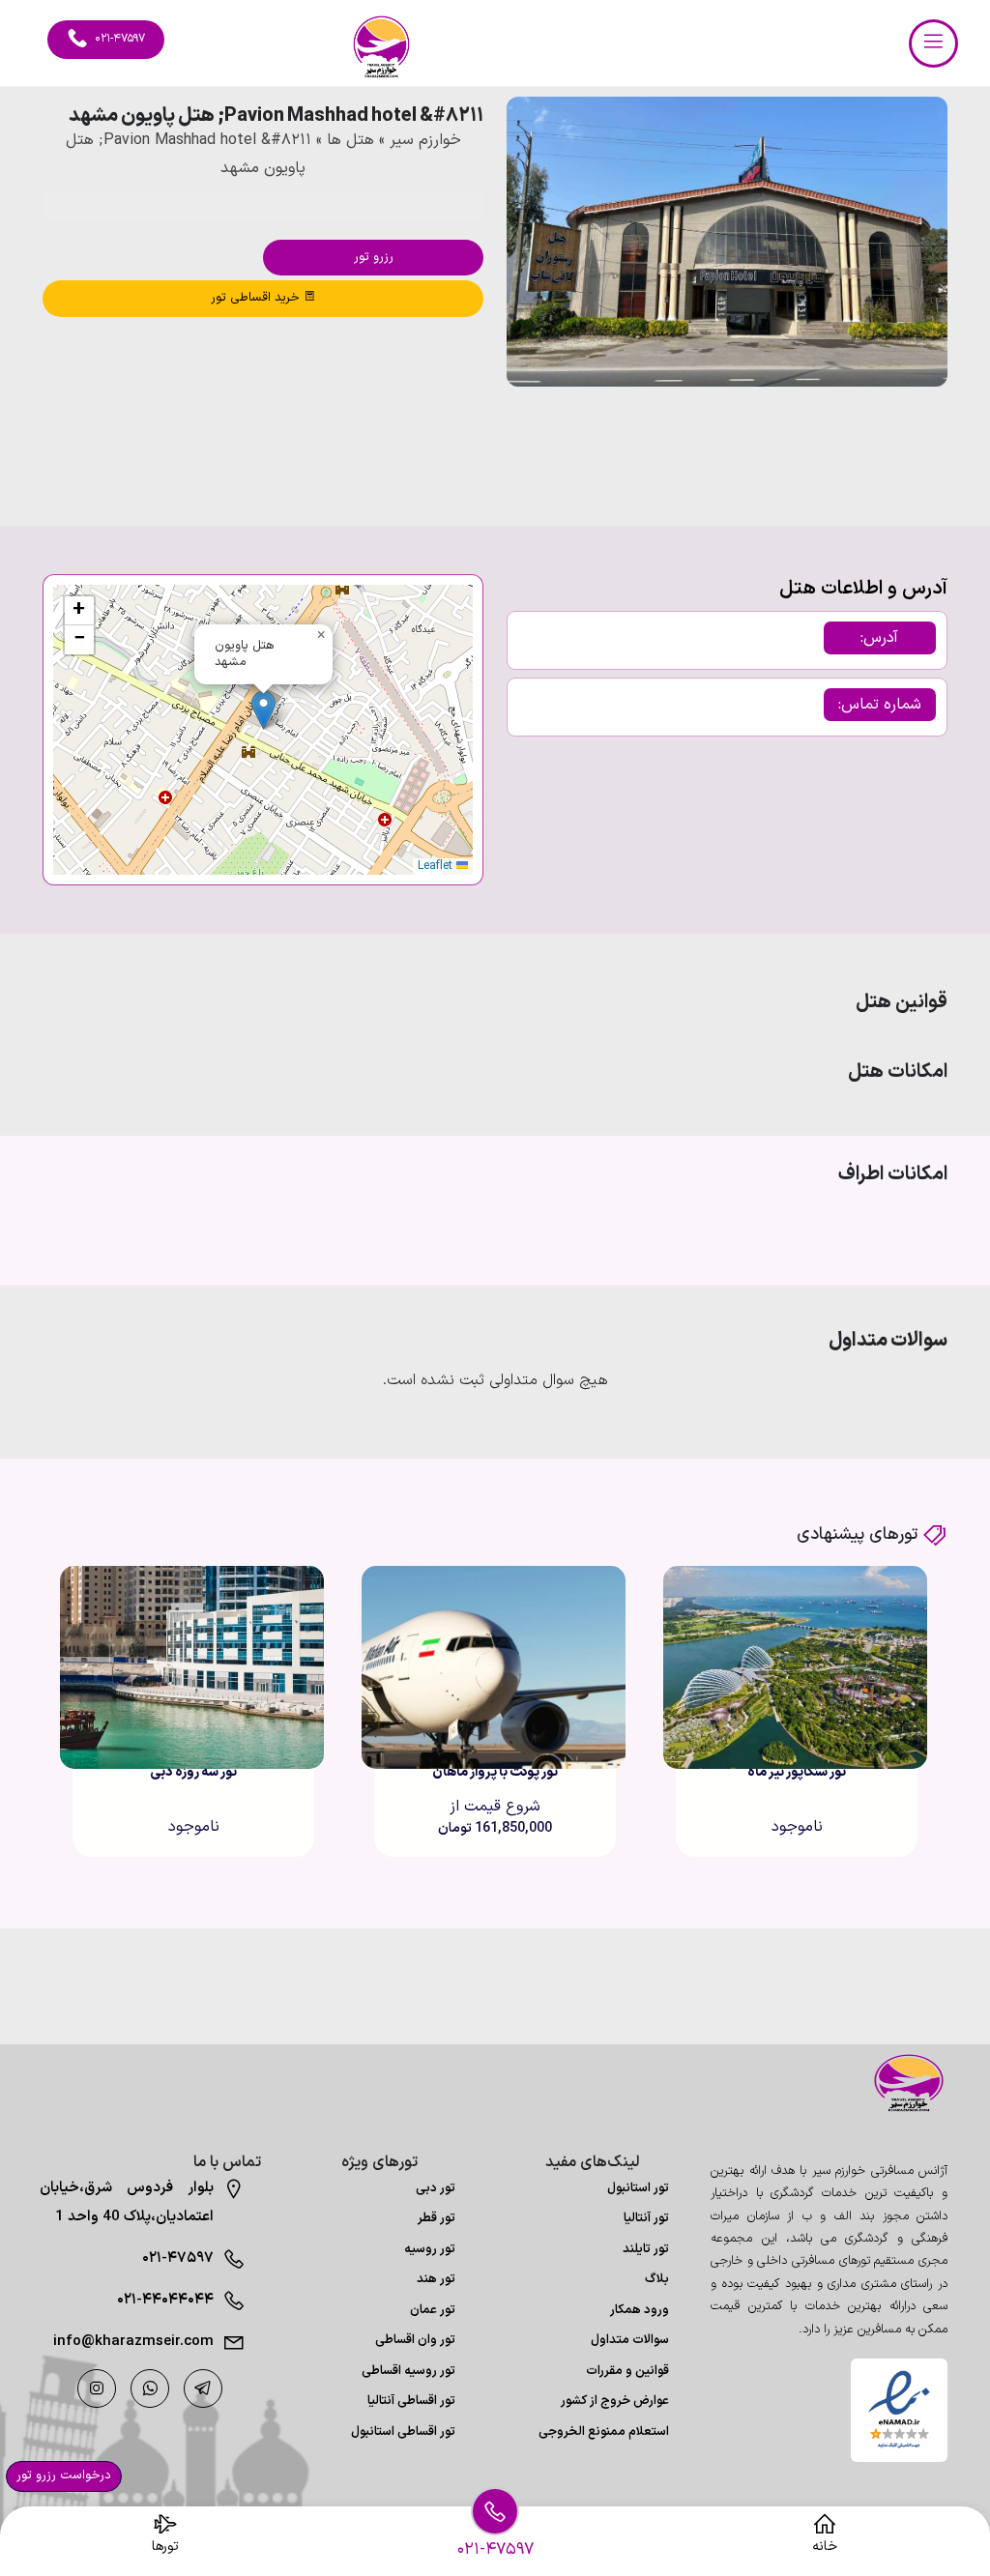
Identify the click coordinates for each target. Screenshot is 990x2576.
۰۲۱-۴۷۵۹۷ (178, 2258)
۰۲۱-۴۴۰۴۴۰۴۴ (165, 2300)
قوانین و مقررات (627, 2371)
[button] (881, 439)
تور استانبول (638, 2188)
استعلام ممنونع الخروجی (604, 2432)
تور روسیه (430, 2249)
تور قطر (437, 2218)
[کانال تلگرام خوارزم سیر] (203, 2388)
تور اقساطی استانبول (403, 2432)
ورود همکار (640, 2310)
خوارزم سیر (425, 140)
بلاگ (657, 2279)
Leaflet (437, 866)
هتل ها (350, 140)
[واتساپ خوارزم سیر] (150, 2388)
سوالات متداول (630, 2340)
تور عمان (433, 2310)
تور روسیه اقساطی (408, 2371)
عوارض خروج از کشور (615, 2401)
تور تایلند (646, 2249)
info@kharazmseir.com (133, 2342)
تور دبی (436, 2188)
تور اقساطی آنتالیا (411, 2401)
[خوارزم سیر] (899, 2083)
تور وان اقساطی (415, 2340)
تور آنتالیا (646, 2218)
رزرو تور (374, 257)
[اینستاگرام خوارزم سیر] (97, 2388)
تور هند (436, 2279)
